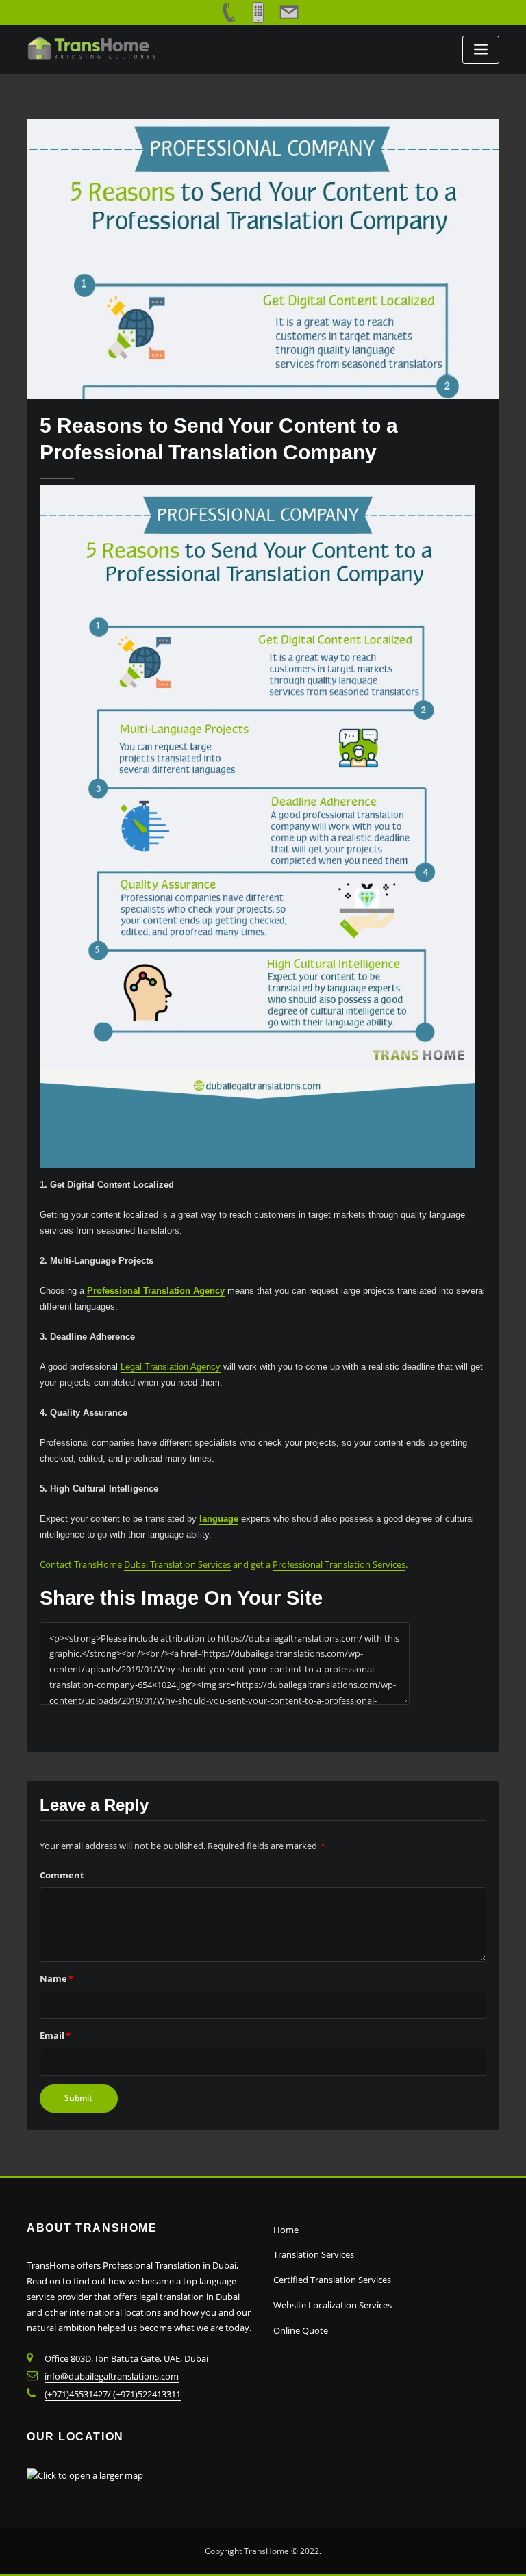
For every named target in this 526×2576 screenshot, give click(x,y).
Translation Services (314, 2254)
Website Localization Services (333, 2305)
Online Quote (301, 2330)
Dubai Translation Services (177, 1564)
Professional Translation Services (339, 1564)
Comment (62, 1875)
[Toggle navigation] (481, 50)
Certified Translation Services (332, 2280)
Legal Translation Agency (171, 1367)
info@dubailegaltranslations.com (112, 2376)
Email (55, 2035)
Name (57, 1978)
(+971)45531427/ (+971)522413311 (113, 2394)
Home (286, 2230)
